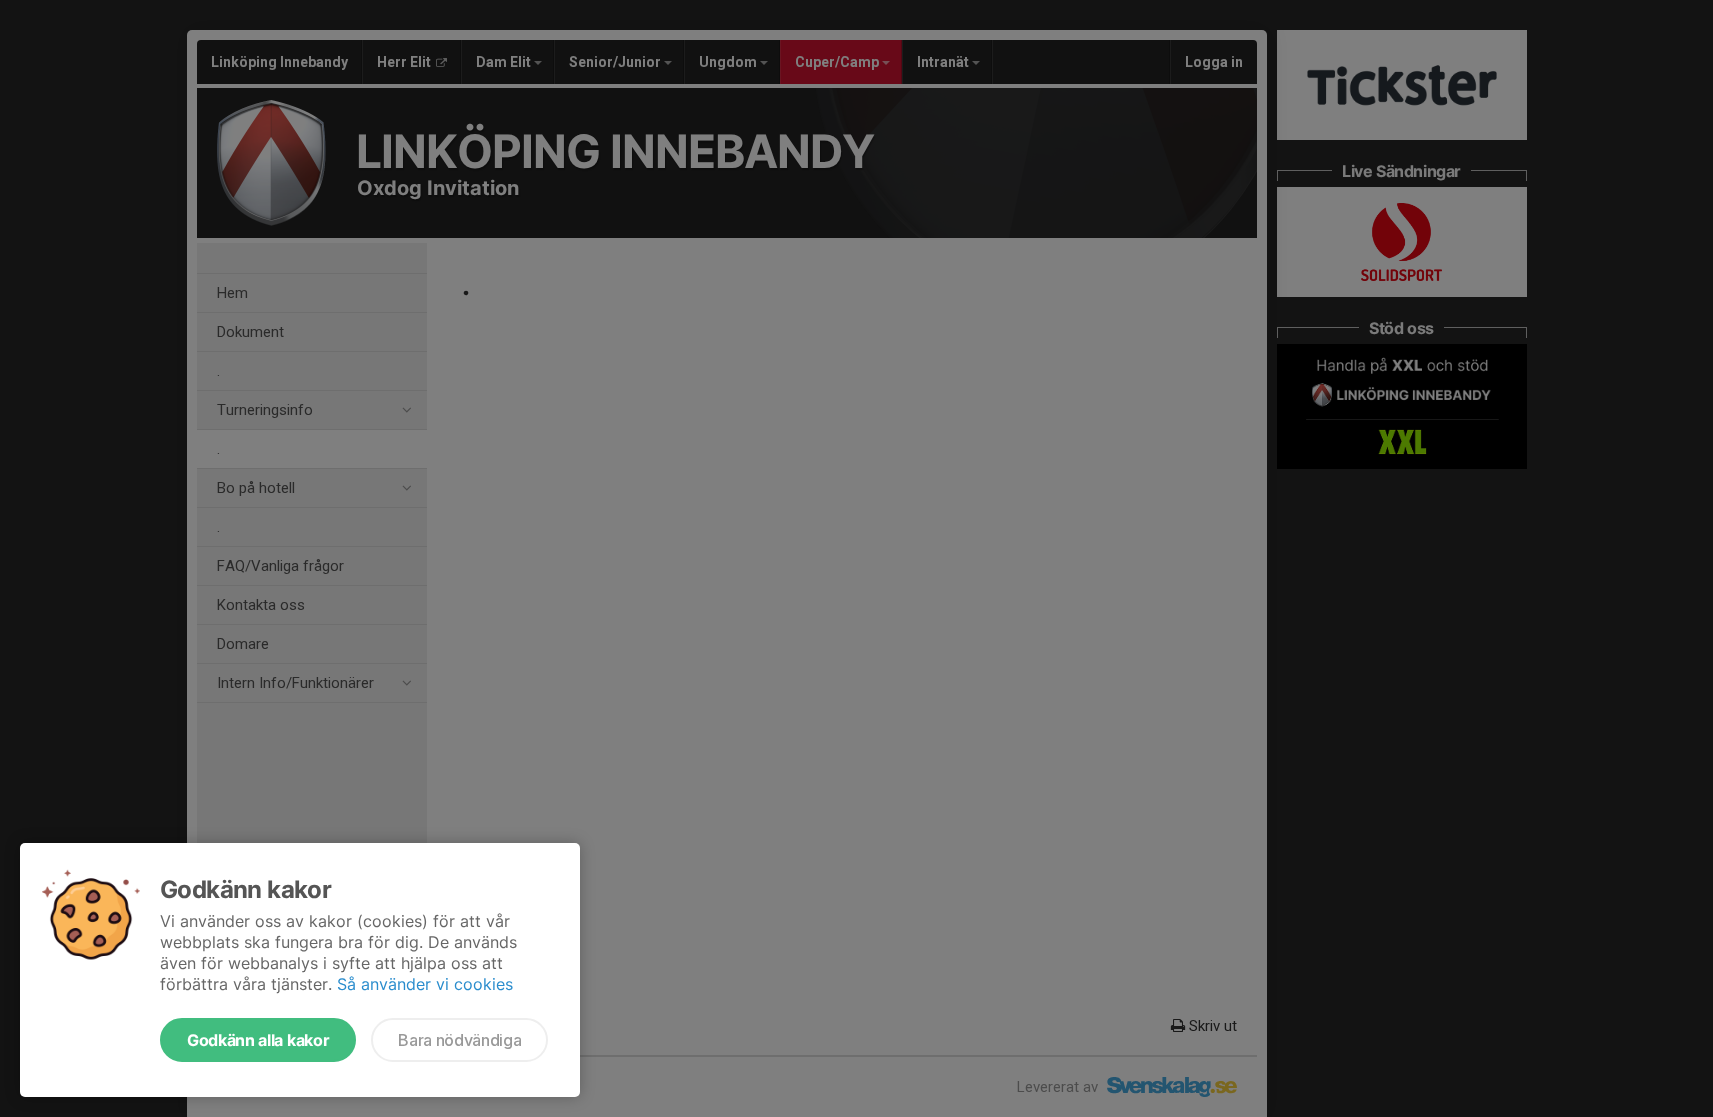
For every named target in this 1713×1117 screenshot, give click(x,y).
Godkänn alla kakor (258, 1040)
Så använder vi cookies (425, 984)
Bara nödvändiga (459, 1040)
